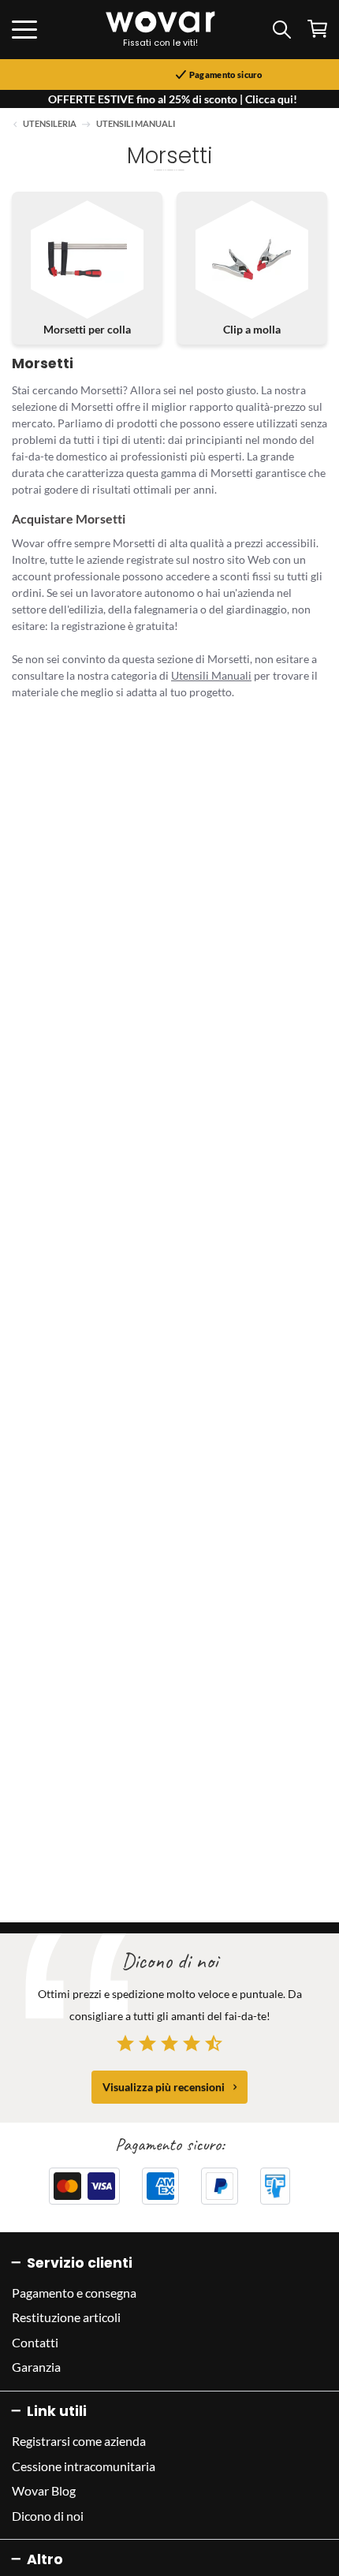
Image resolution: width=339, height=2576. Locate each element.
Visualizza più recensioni (164, 2087)
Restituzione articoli (66, 2317)
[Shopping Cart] (317, 29)
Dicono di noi (48, 2516)
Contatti (35, 2342)
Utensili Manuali (136, 124)
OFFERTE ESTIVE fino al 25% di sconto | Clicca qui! (173, 99)
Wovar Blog (44, 2490)
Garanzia (36, 2367)
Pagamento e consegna (74, 2293)
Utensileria (50, 124)
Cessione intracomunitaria (84, 2466)
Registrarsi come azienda (79, 2441)
